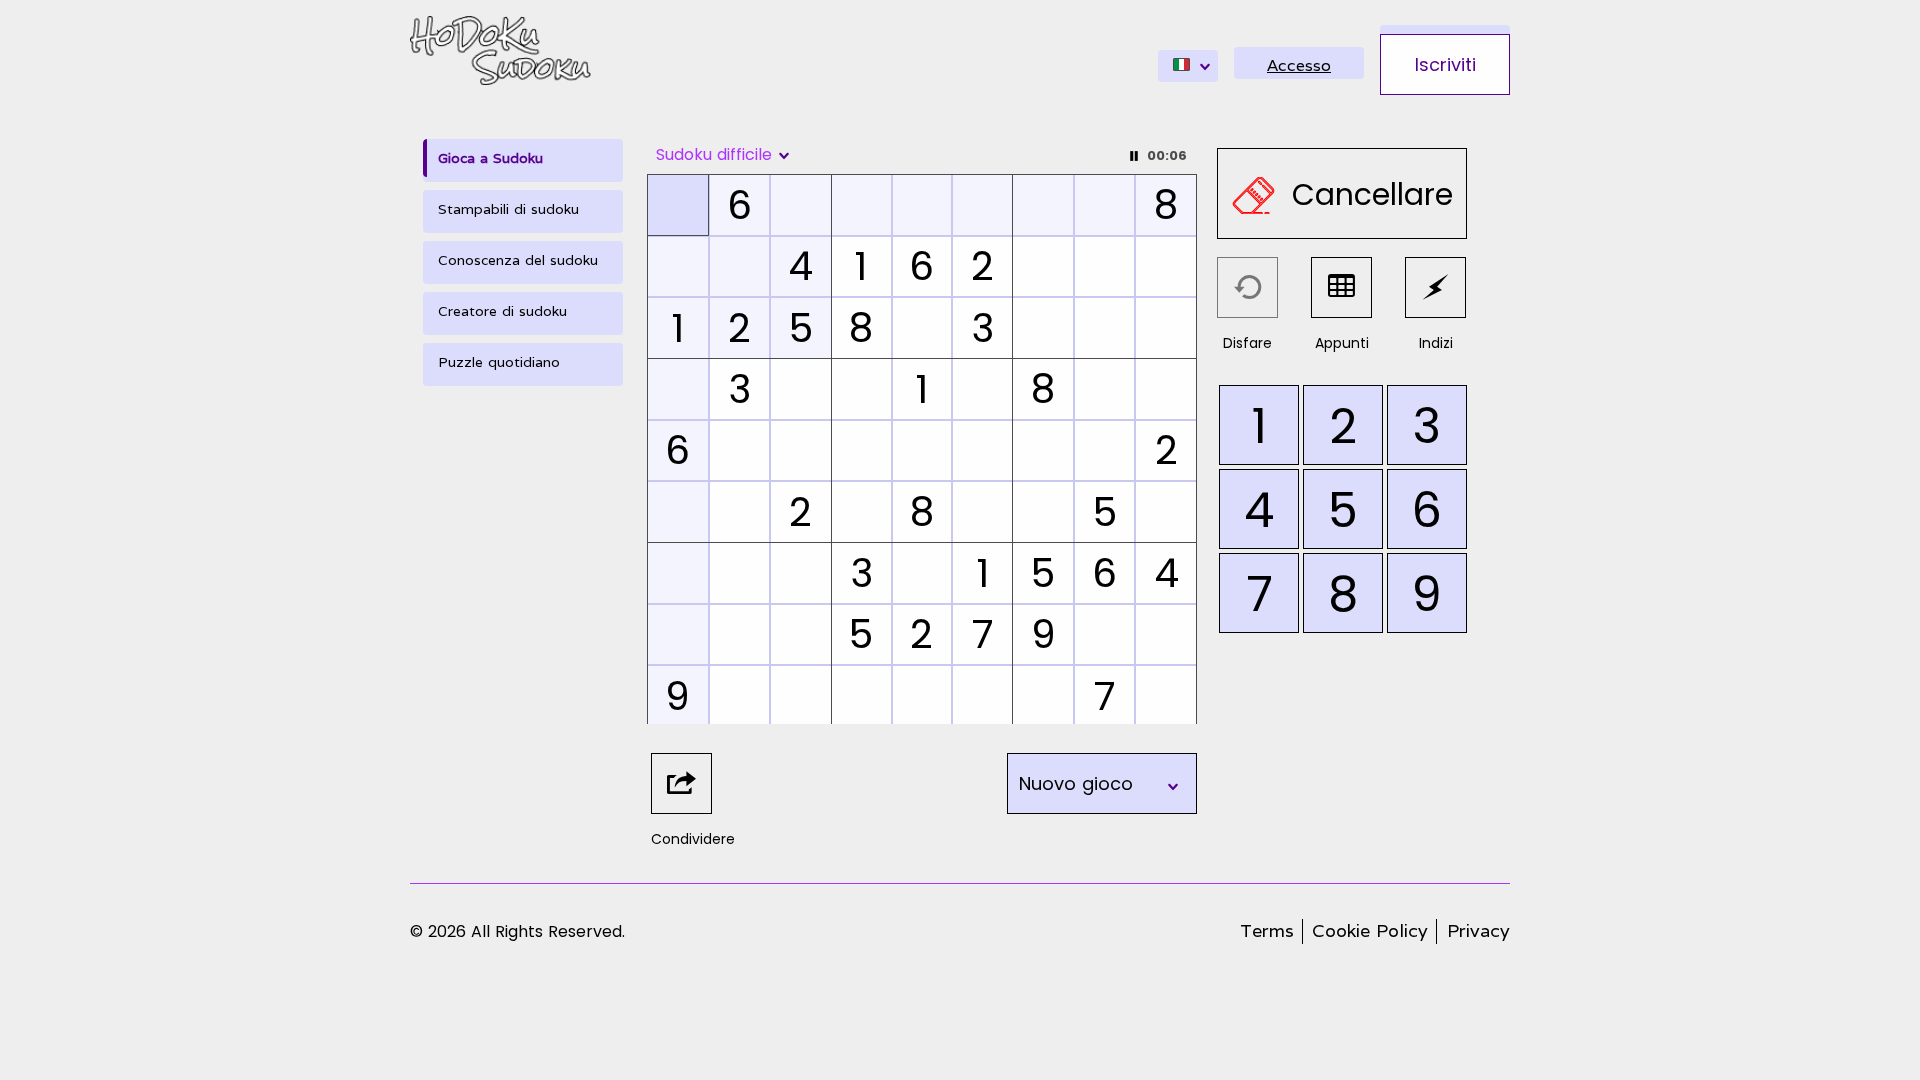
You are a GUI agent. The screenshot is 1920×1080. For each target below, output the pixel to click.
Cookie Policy (1370, 930)
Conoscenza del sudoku (518, 260)
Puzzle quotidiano (499, 362)
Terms (1267, 930)
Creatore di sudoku (502, 311)
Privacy (1478, 930)
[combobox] (1188, 66)
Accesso (1299, 65)
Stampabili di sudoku (508, 209)
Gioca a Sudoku (490, 158)
